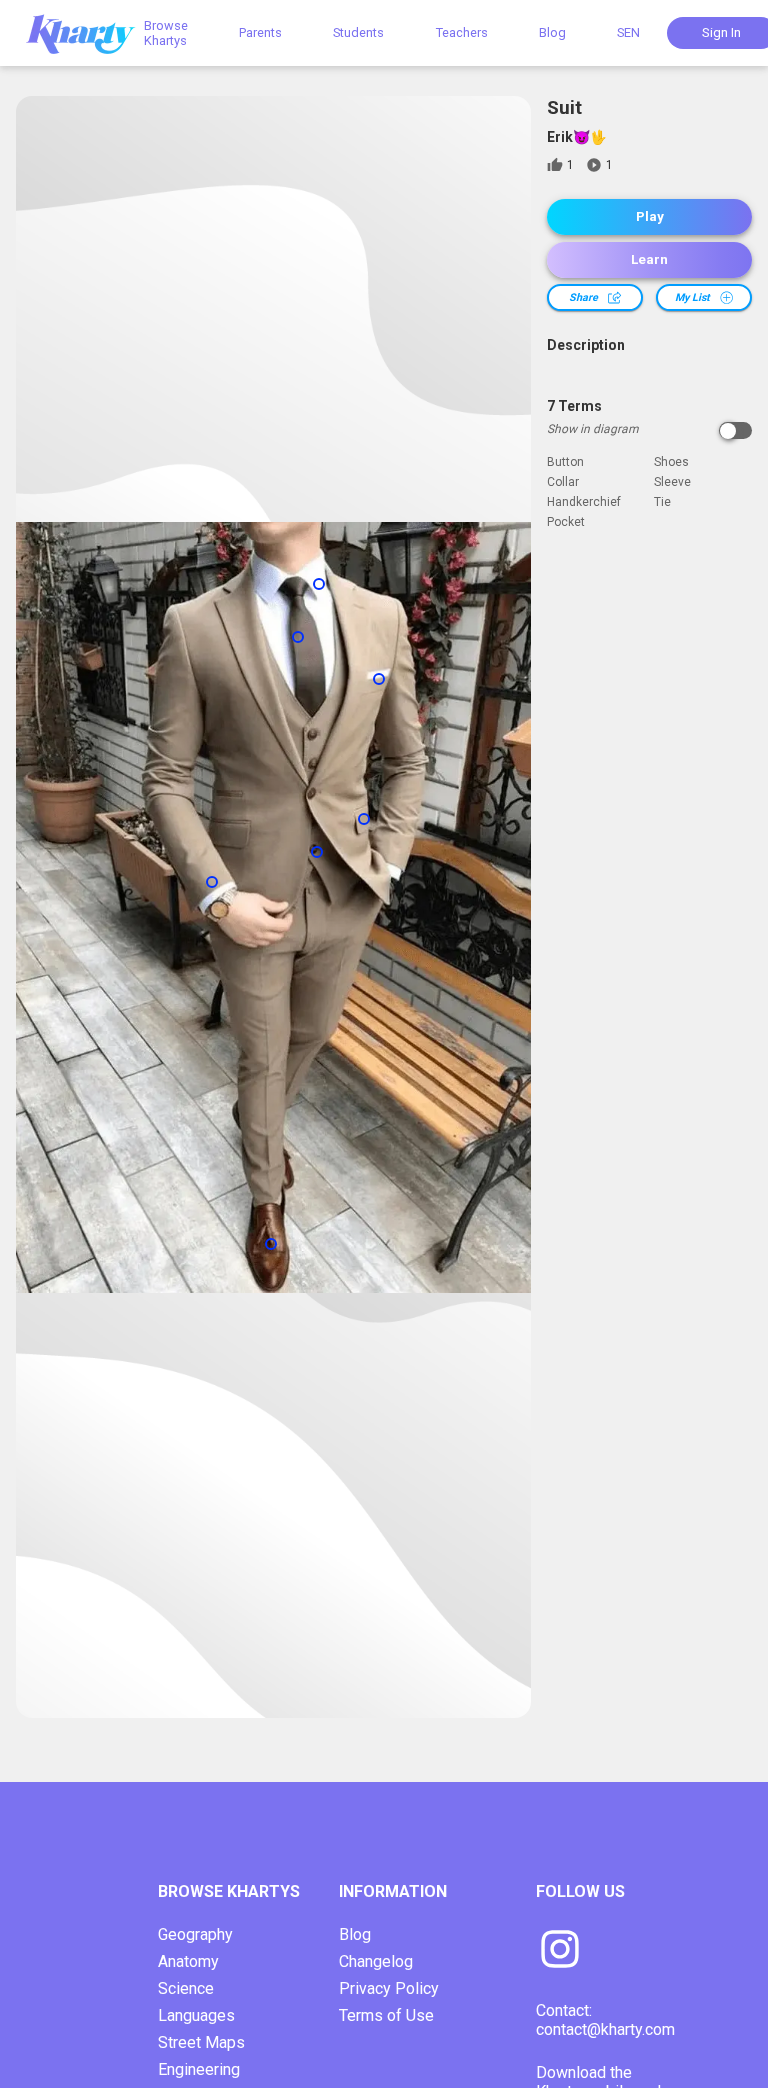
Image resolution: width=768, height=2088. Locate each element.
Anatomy (188, 1961)
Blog (552, 32)
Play (650, 216)
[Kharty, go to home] (90, 32)
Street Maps (201, 2042)
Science (186, 1988)
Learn (649, 259)
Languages (196, 2015)
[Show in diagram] (735, 430)
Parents (260, 32)
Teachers (462, 32)
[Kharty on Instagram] (560, 1951)
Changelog (376, 1961)
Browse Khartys (166, 33)
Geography (195, 1934)
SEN (628, 32)
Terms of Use (386, 2015)
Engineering (199, 2069)
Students (358, 32)
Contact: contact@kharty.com (605, 2020)
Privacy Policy (389, 1988)
